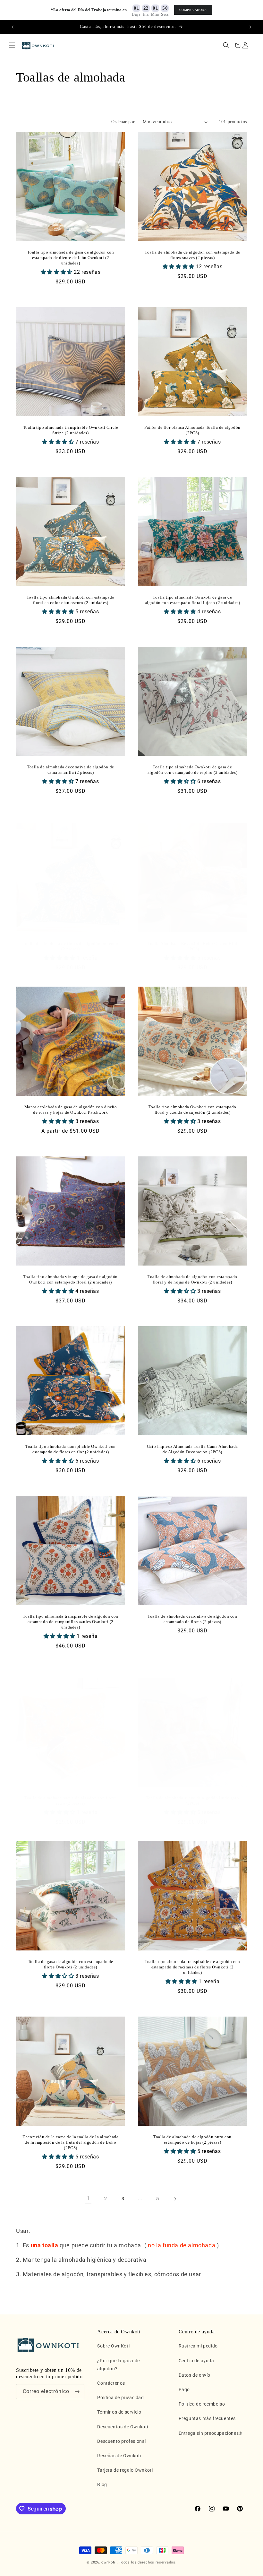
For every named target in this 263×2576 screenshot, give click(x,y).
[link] (88, 2199)
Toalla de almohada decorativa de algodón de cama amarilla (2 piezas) (71, 770)
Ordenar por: (124, 122)
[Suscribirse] (77, 2392)
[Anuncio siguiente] (250, 27)
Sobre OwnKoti (113, 2346)
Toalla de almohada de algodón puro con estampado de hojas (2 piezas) (192, 2139)
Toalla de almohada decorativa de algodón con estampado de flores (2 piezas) (192, 1619)
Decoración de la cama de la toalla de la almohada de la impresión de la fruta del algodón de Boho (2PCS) (70, 2142)
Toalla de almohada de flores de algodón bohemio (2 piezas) (71, 946)
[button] (12, 45)
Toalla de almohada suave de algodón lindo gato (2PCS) (193, 1801)
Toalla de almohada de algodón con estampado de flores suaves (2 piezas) (192, 255)
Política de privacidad (120, 2398)
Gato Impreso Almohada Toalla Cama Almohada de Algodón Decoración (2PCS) (192, 1449)
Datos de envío (195, 2375)
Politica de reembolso (202, 2404)
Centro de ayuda (196, 2361)
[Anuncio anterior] (13, 27)
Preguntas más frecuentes (207, 2418)
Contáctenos (111, 2383)
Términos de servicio (119, 2412)
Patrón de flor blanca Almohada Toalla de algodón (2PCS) (192, 430)
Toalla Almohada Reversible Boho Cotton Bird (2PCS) (192, 946)
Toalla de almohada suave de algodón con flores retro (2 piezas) (71, 1801)
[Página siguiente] (175, 2199)
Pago (184, 2390)
